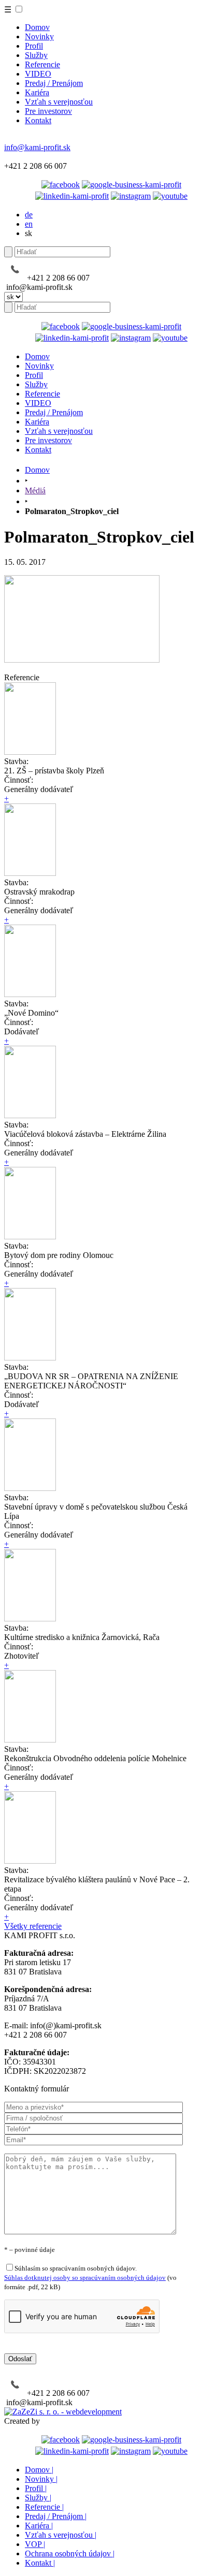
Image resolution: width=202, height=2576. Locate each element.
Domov (37, 27)
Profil (34, 46)
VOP (35, 2544)
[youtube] (170, 196)
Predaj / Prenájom (54, 83)
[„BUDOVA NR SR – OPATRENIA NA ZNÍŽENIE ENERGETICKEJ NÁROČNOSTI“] (30, 1358)
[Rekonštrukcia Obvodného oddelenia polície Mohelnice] (30, 1740)
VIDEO (38, 74)
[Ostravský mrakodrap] (30, 873)
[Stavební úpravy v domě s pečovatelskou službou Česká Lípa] (30, 1488)
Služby (36, 55)
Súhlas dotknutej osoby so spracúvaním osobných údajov (85, 2278)
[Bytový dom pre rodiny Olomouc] (30, 1236)
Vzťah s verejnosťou (59, 102)
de (29, 215)
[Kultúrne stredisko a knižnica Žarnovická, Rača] (30, 1619)
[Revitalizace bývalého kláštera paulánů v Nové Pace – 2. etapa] (30, 1861)
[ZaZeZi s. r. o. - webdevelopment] (63, 2412)
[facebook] (61, 185)
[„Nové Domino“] (30, 994)
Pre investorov (48, 111)
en (29, 224)
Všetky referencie (33, 1926)
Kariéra (37, 92)
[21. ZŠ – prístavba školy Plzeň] (30, 752)
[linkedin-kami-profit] (72, 196)
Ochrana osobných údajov (70, 2553)
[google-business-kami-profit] (132, 185)
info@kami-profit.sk (37, 147)
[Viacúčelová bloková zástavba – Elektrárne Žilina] (30, 1115)
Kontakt (38, 120)
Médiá (35, 491)
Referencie (42, 64)
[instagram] (131, 196)
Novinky (39, 36)
